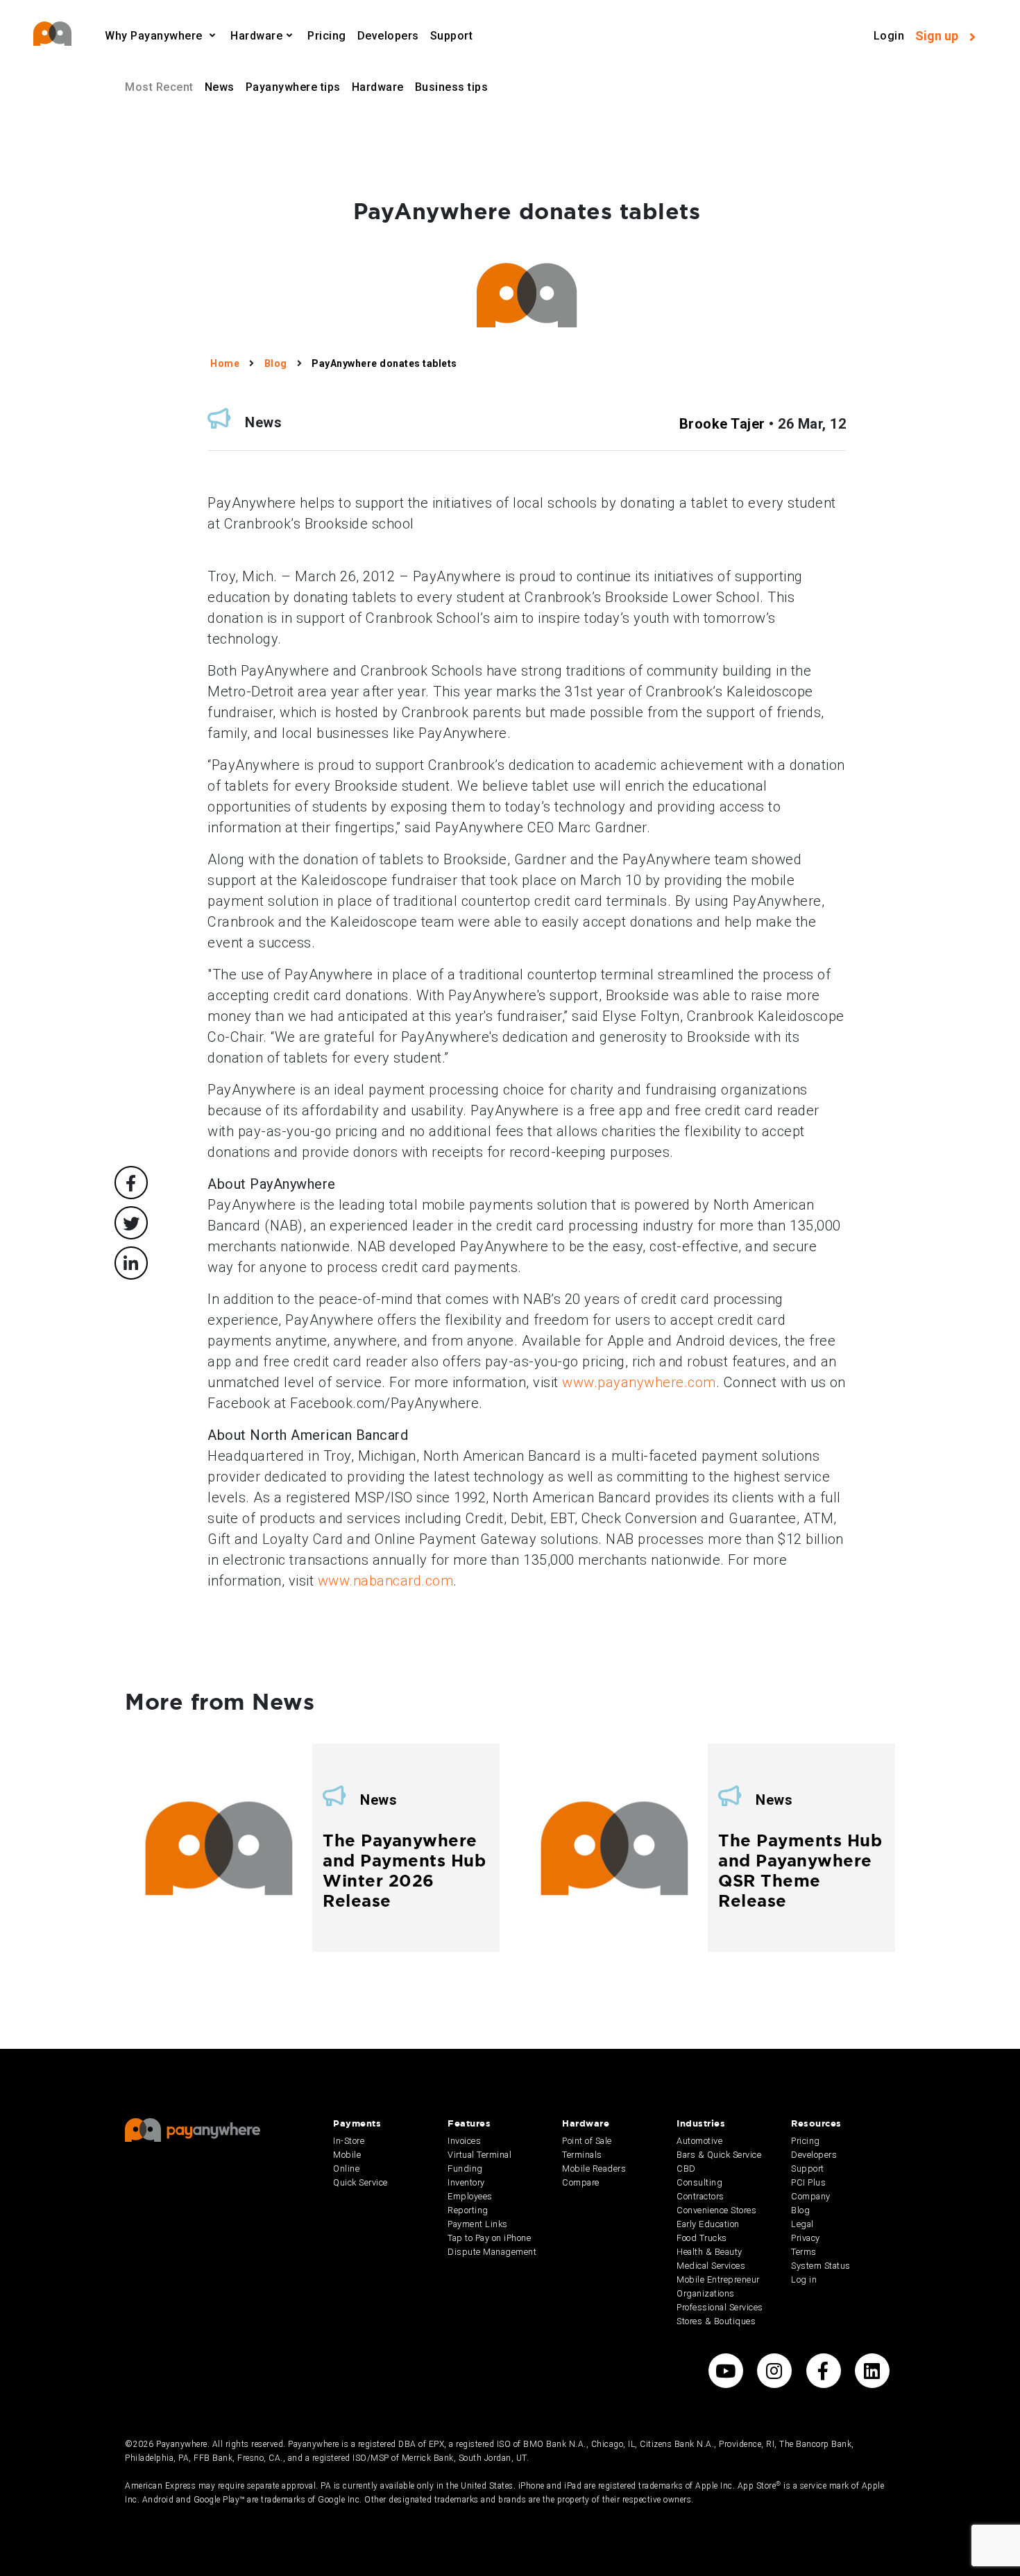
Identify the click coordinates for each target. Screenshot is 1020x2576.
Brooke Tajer (722, 424)
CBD (686, 2169)
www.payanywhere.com (639, 1382)
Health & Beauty (709, 2252)
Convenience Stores (716, 2210)
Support (452, 36)
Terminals (582, 2155)
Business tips (452, 87)
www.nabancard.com (386, 1581)
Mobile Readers (594, 2169)
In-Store (349, 2141)
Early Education (708, 2224)
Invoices (464, 2141)
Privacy (806, 2238)
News (220, 87)
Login (889, 36)
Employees (470, 2196)
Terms (804, 2252)
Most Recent (159, 87)
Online (346, 2169)
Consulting (699, 2182)
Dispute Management (492, 2252)
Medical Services (711, 2266)
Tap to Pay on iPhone (489, 2238)
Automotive (699, 2141)
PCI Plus (808, 2182)
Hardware (378, 87)
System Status (821, 2266)
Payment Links (478, 2224)
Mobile (347, 2155)
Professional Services (720, 2307)
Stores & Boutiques (716, 2321)
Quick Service (360, 2182)
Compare (581, 2182)
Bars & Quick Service (719, 2155)
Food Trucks (702, 2238)
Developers (388, 36)
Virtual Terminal (479, 2155)
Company (811, 2196)
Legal (802, 2224)
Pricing (327, 36)
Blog (800, 2210)
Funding (465, 2169)
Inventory (466, 2182)
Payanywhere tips (293, 87)
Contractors (700, 2196)
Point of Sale (587, 2141)
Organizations (706, 2293)
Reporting (468, 2210)
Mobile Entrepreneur (718, 2279)
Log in (804, 2279)
